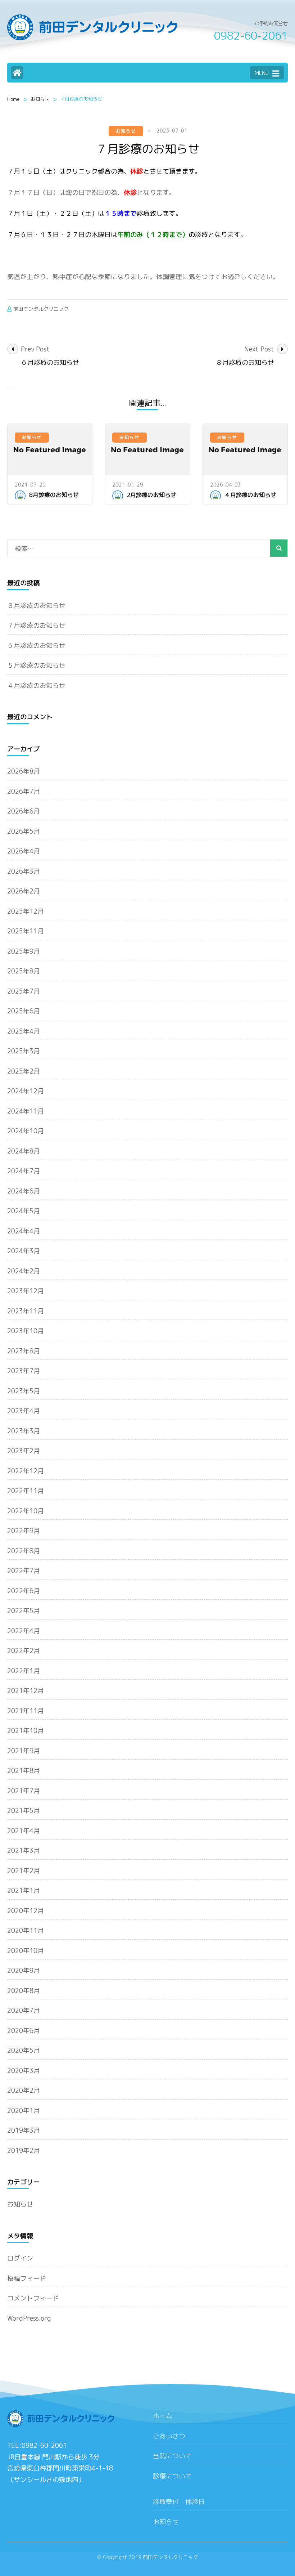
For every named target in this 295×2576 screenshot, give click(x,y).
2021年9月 (24, 1751)
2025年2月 (24, 1071)
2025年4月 (24, 1031)
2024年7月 (24, 1171)
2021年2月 (24, 1871)
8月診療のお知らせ (54, 495)
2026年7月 (24, 791)
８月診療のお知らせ (36, 606)
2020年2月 (24, 2090)
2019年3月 (24, 2130)
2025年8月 (24, 971)
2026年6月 (24, 811)
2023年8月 (24, 1351)
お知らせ (40, 99)
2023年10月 (26, 1331)
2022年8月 (24, 1551)
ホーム (163, 2416)
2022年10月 (26, 1511)
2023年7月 (24, 1371)
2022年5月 (24, 1611)
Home (13, 99)
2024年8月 (24, 1151)
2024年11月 (26, 1111)
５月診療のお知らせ (36, 665)
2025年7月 (24, 991)
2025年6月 (24, 1011)
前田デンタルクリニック (41, 309)
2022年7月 (24, 1571)
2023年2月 (24, 1451)
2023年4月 (24, 1411)
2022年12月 (26, 1471)
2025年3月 (24, 1051)
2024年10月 (26, 1131)
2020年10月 (26, 1951)
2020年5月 (24, 2050)
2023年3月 (24, 1431)
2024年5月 (24, 1211)
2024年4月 (24, 1231)
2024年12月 (26, 1091)
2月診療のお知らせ (151, 495)
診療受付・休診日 (179, 2502)
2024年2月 (24, 1271)
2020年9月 (24, 1970)
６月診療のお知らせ (36, 646)
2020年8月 (24, 1991)
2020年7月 (24, 2010)
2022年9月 (24, 1531)
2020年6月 (24, 2031)
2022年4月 (24, 1631)
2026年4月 (24, 851)
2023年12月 (26, 1291)
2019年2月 (24, 2151)
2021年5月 (24, 1811)
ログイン (20, 2258)
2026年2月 (24, 891)
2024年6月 (24, 1191)
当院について (172, 2456)
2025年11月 (26, 931)
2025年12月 (26, 911)
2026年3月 (24, 871)
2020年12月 (26, 1911)
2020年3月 (24, 2071)
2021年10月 (26, 1731)
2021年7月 (24, 1791)
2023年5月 (24, 1391)
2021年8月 (24, 1771)
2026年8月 (24, 771)
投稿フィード (27, 2278)
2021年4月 (24, 1831)
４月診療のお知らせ (250, 495)
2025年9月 (24, 951)
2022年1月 (24, 1671)
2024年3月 (24, 1251)
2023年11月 (26, 1311)
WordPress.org (29, 2318)
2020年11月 (26, 1930)
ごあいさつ (169, 2436)
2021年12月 (26, 1691)
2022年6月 (24, 1591)
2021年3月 (24, 1851)
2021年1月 (24, 1890)
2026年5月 (24, 831)
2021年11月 (26, 1711)
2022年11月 (26, 1491)
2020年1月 (24, 2111)
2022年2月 (24, 1651)
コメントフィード (33, 2298)
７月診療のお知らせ (36, 625)
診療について (172, 2476)
